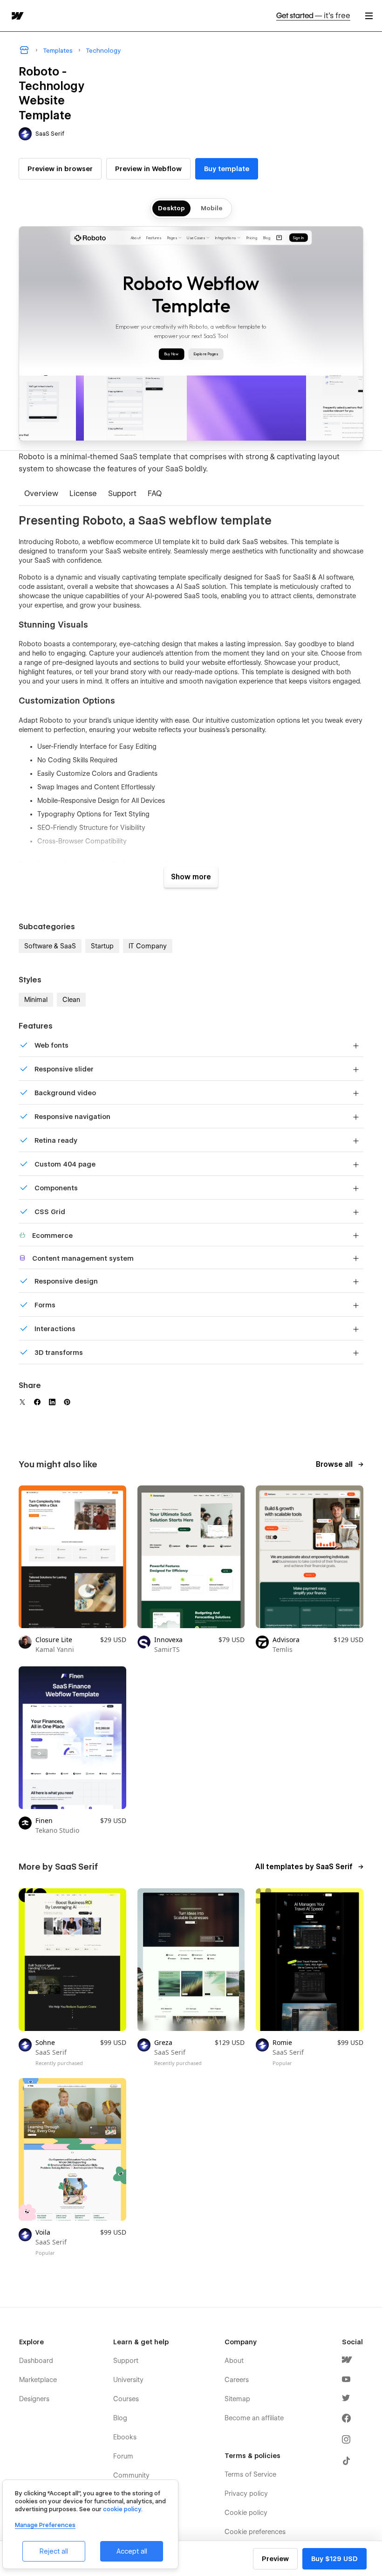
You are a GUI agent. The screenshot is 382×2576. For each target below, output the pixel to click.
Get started (313, 16)
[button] (369, 16)
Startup (102, 946)
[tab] (41, 494)
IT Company (148, 946)
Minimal (36, 1000)
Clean (71, 1000)
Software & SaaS (50, 946)
